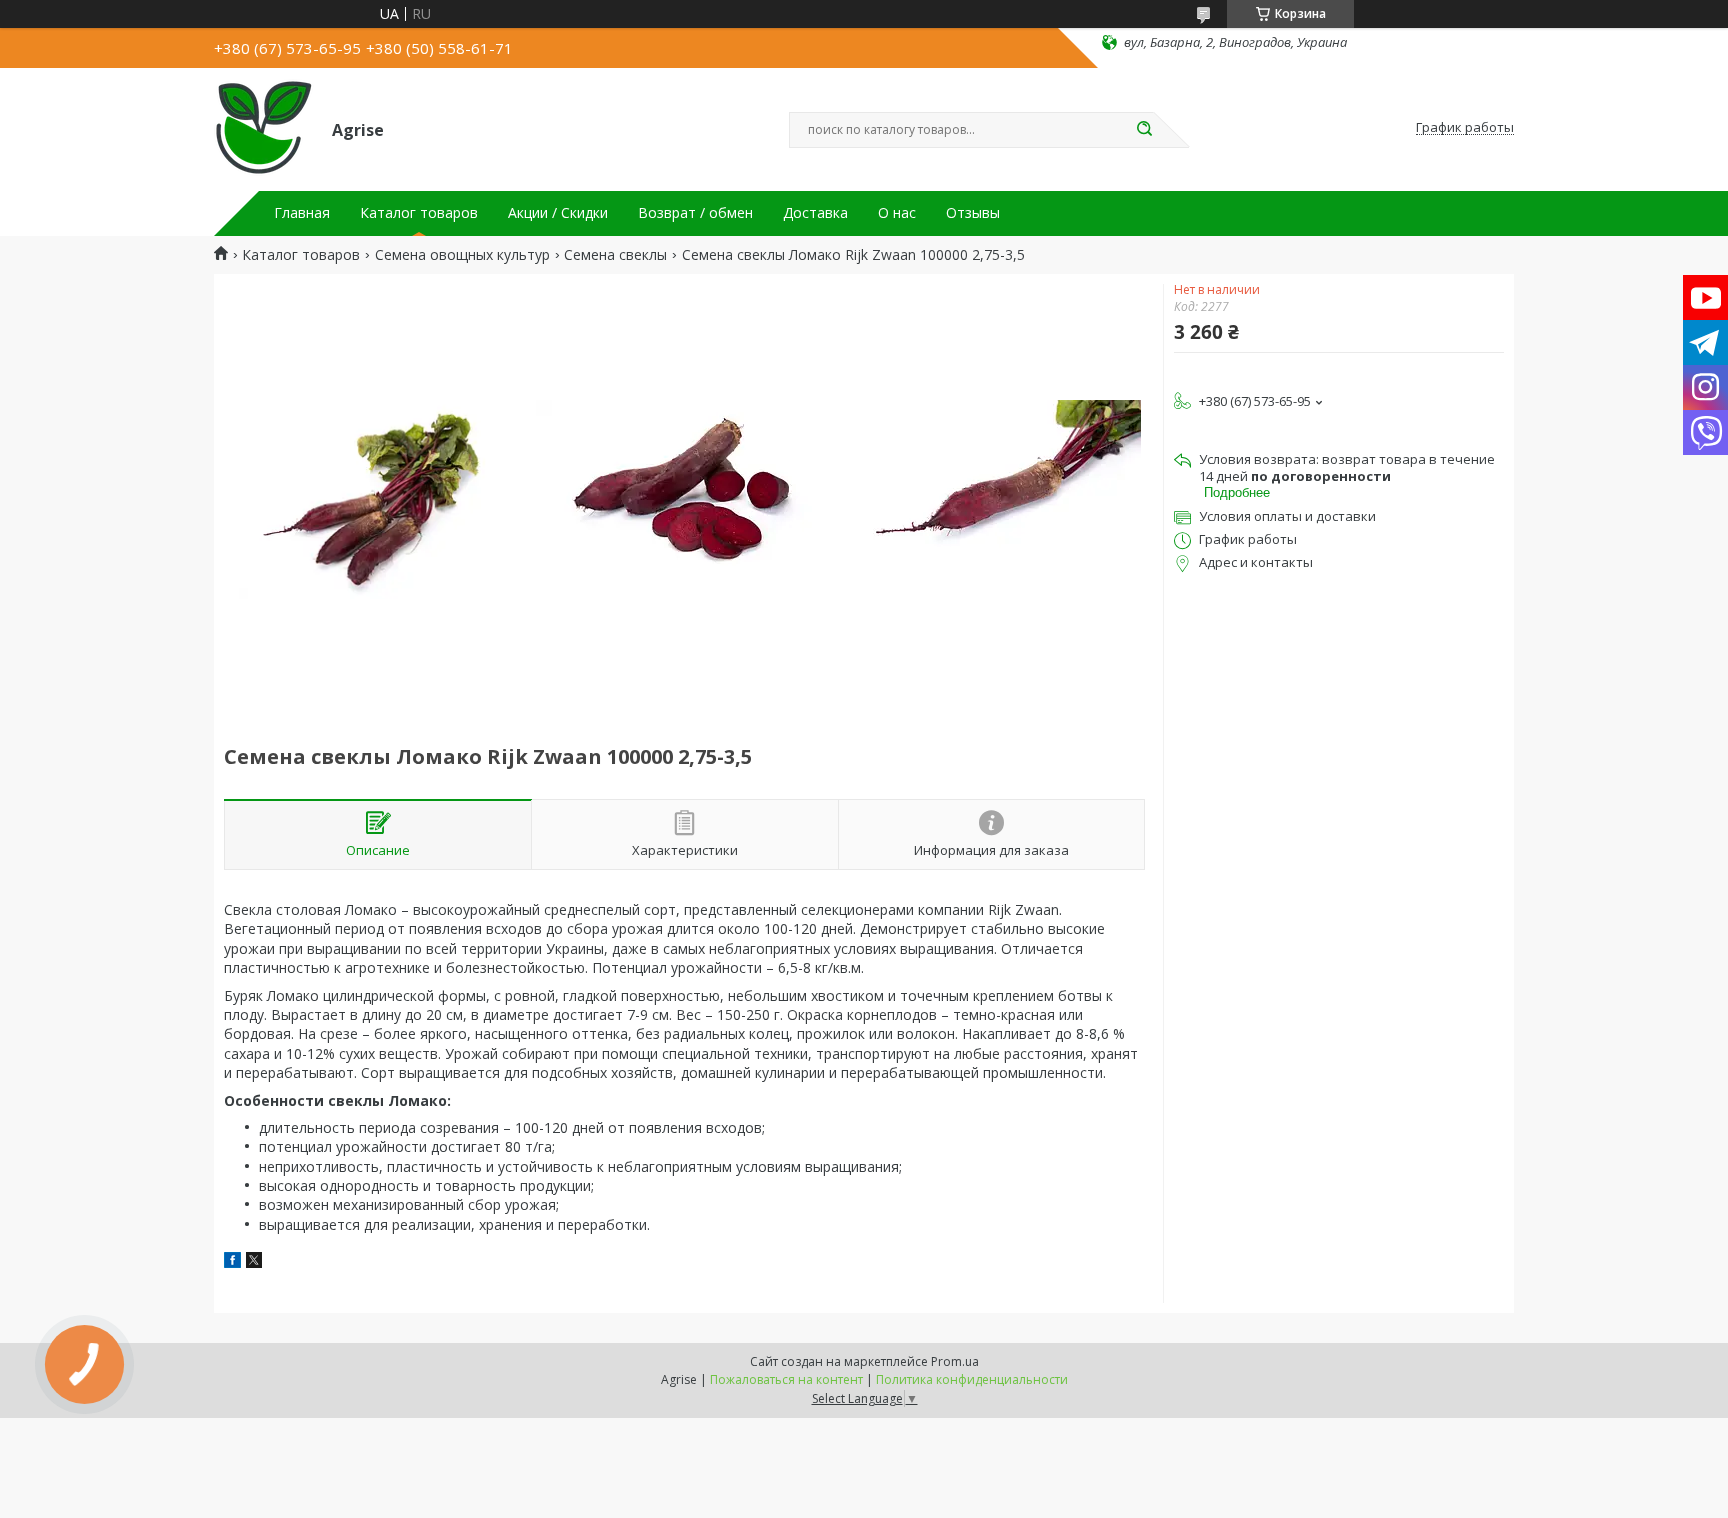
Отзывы (973, 213)
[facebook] (232, 1262)
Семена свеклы (615, 255)
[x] (254, 1262)
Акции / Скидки (558, 213)
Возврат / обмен (695, 213)
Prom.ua (955, 1361)
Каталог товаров (419, 213)
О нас (897, 213)
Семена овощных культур (462, 255)
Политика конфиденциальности (972, 1379)
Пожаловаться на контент (786, 1379)
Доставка (815, 213)
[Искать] (1144, 130)
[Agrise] (264, 128)
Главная (302, 213)
